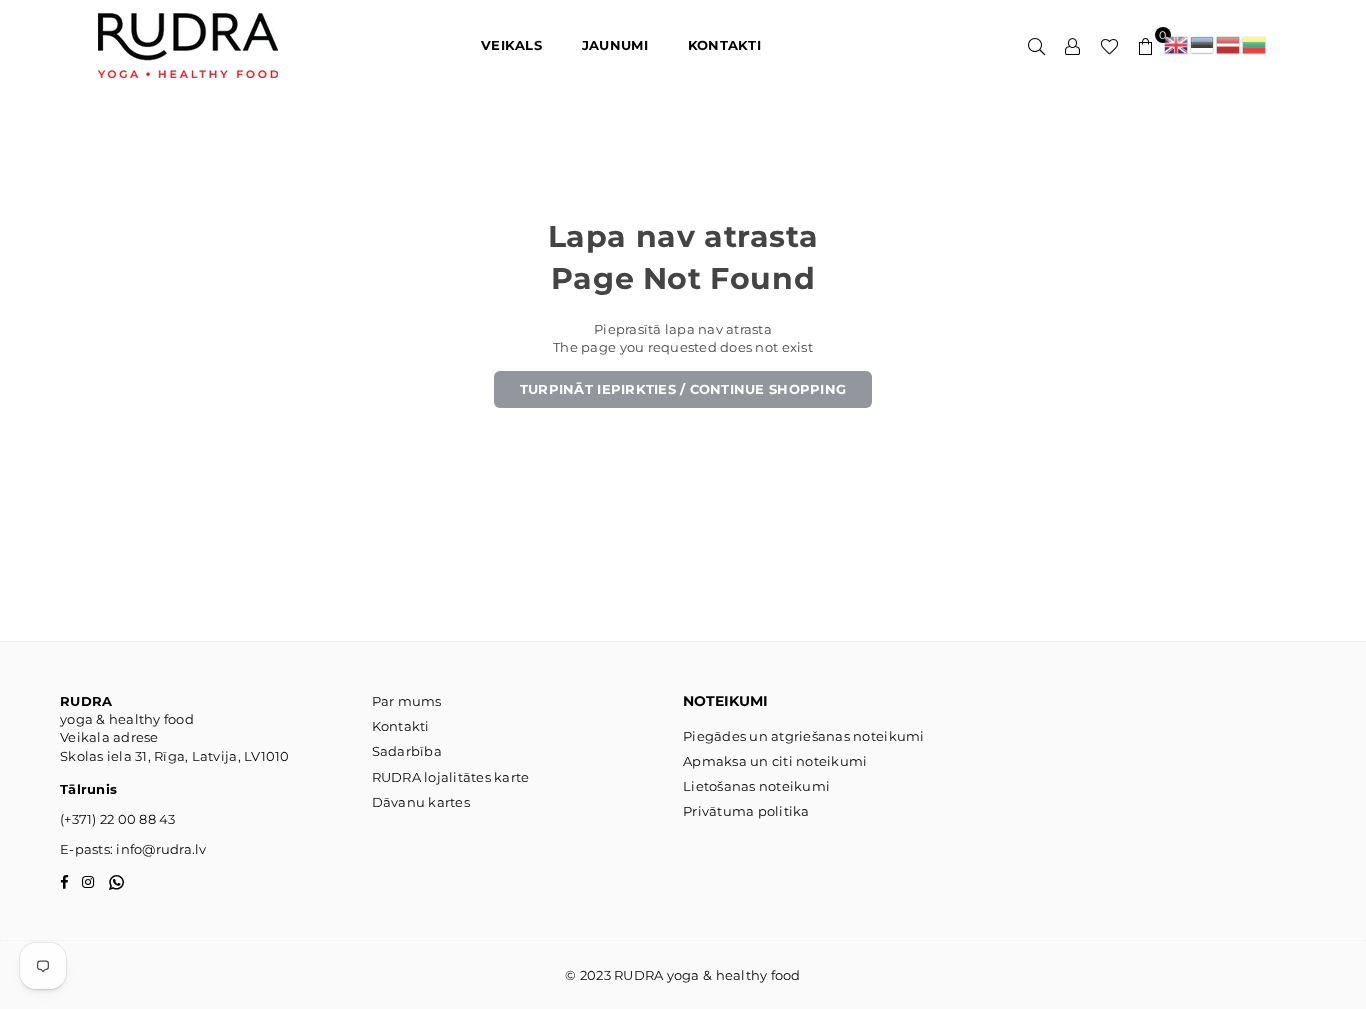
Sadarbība (407, 751)
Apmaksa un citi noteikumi (775, 761)
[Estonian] (1203, 45)
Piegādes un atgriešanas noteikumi (804, 736)
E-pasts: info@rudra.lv (133, 849)
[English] (1177, 45)
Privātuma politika (746, 811)
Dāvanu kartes (421, 802)
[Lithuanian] (1255, 45)
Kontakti (401, 726)
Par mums (407, 701)
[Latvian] (1229, 45)
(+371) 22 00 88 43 (118, 819)
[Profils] (1073, 45)
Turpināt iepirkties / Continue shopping (683, 389)
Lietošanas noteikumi (756, 786)
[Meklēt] (1037, 45)
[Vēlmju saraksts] (1109, 45)
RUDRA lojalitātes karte (451, 777)
